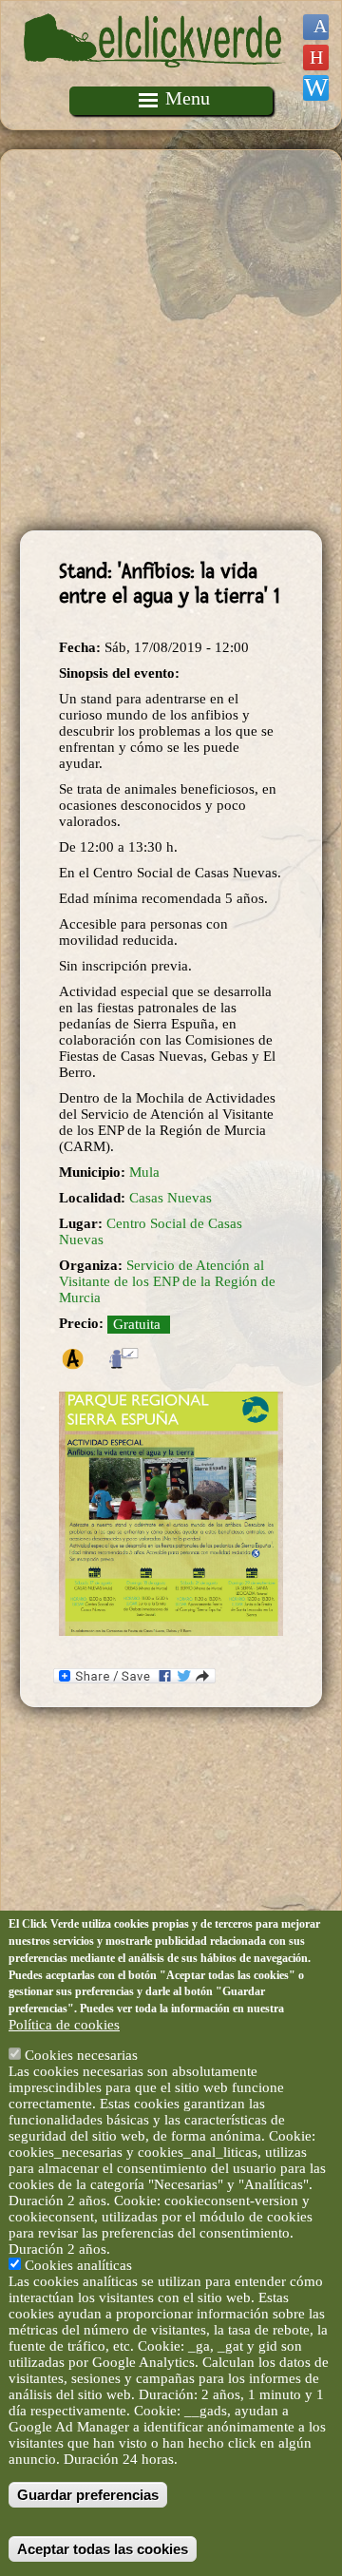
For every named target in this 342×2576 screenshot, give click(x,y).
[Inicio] (155, 78)
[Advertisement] (171, 340)
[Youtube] (316, 58)
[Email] (316, 88)
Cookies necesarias (81, 2055)
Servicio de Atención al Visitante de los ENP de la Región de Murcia (167, 1281)
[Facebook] (316, 27)
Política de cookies (64, 2025)
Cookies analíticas (78, 2265)
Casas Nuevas (171, 1198)
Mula (144, 1172)
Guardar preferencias (88, 2495)
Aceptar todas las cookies (103, 2549)
